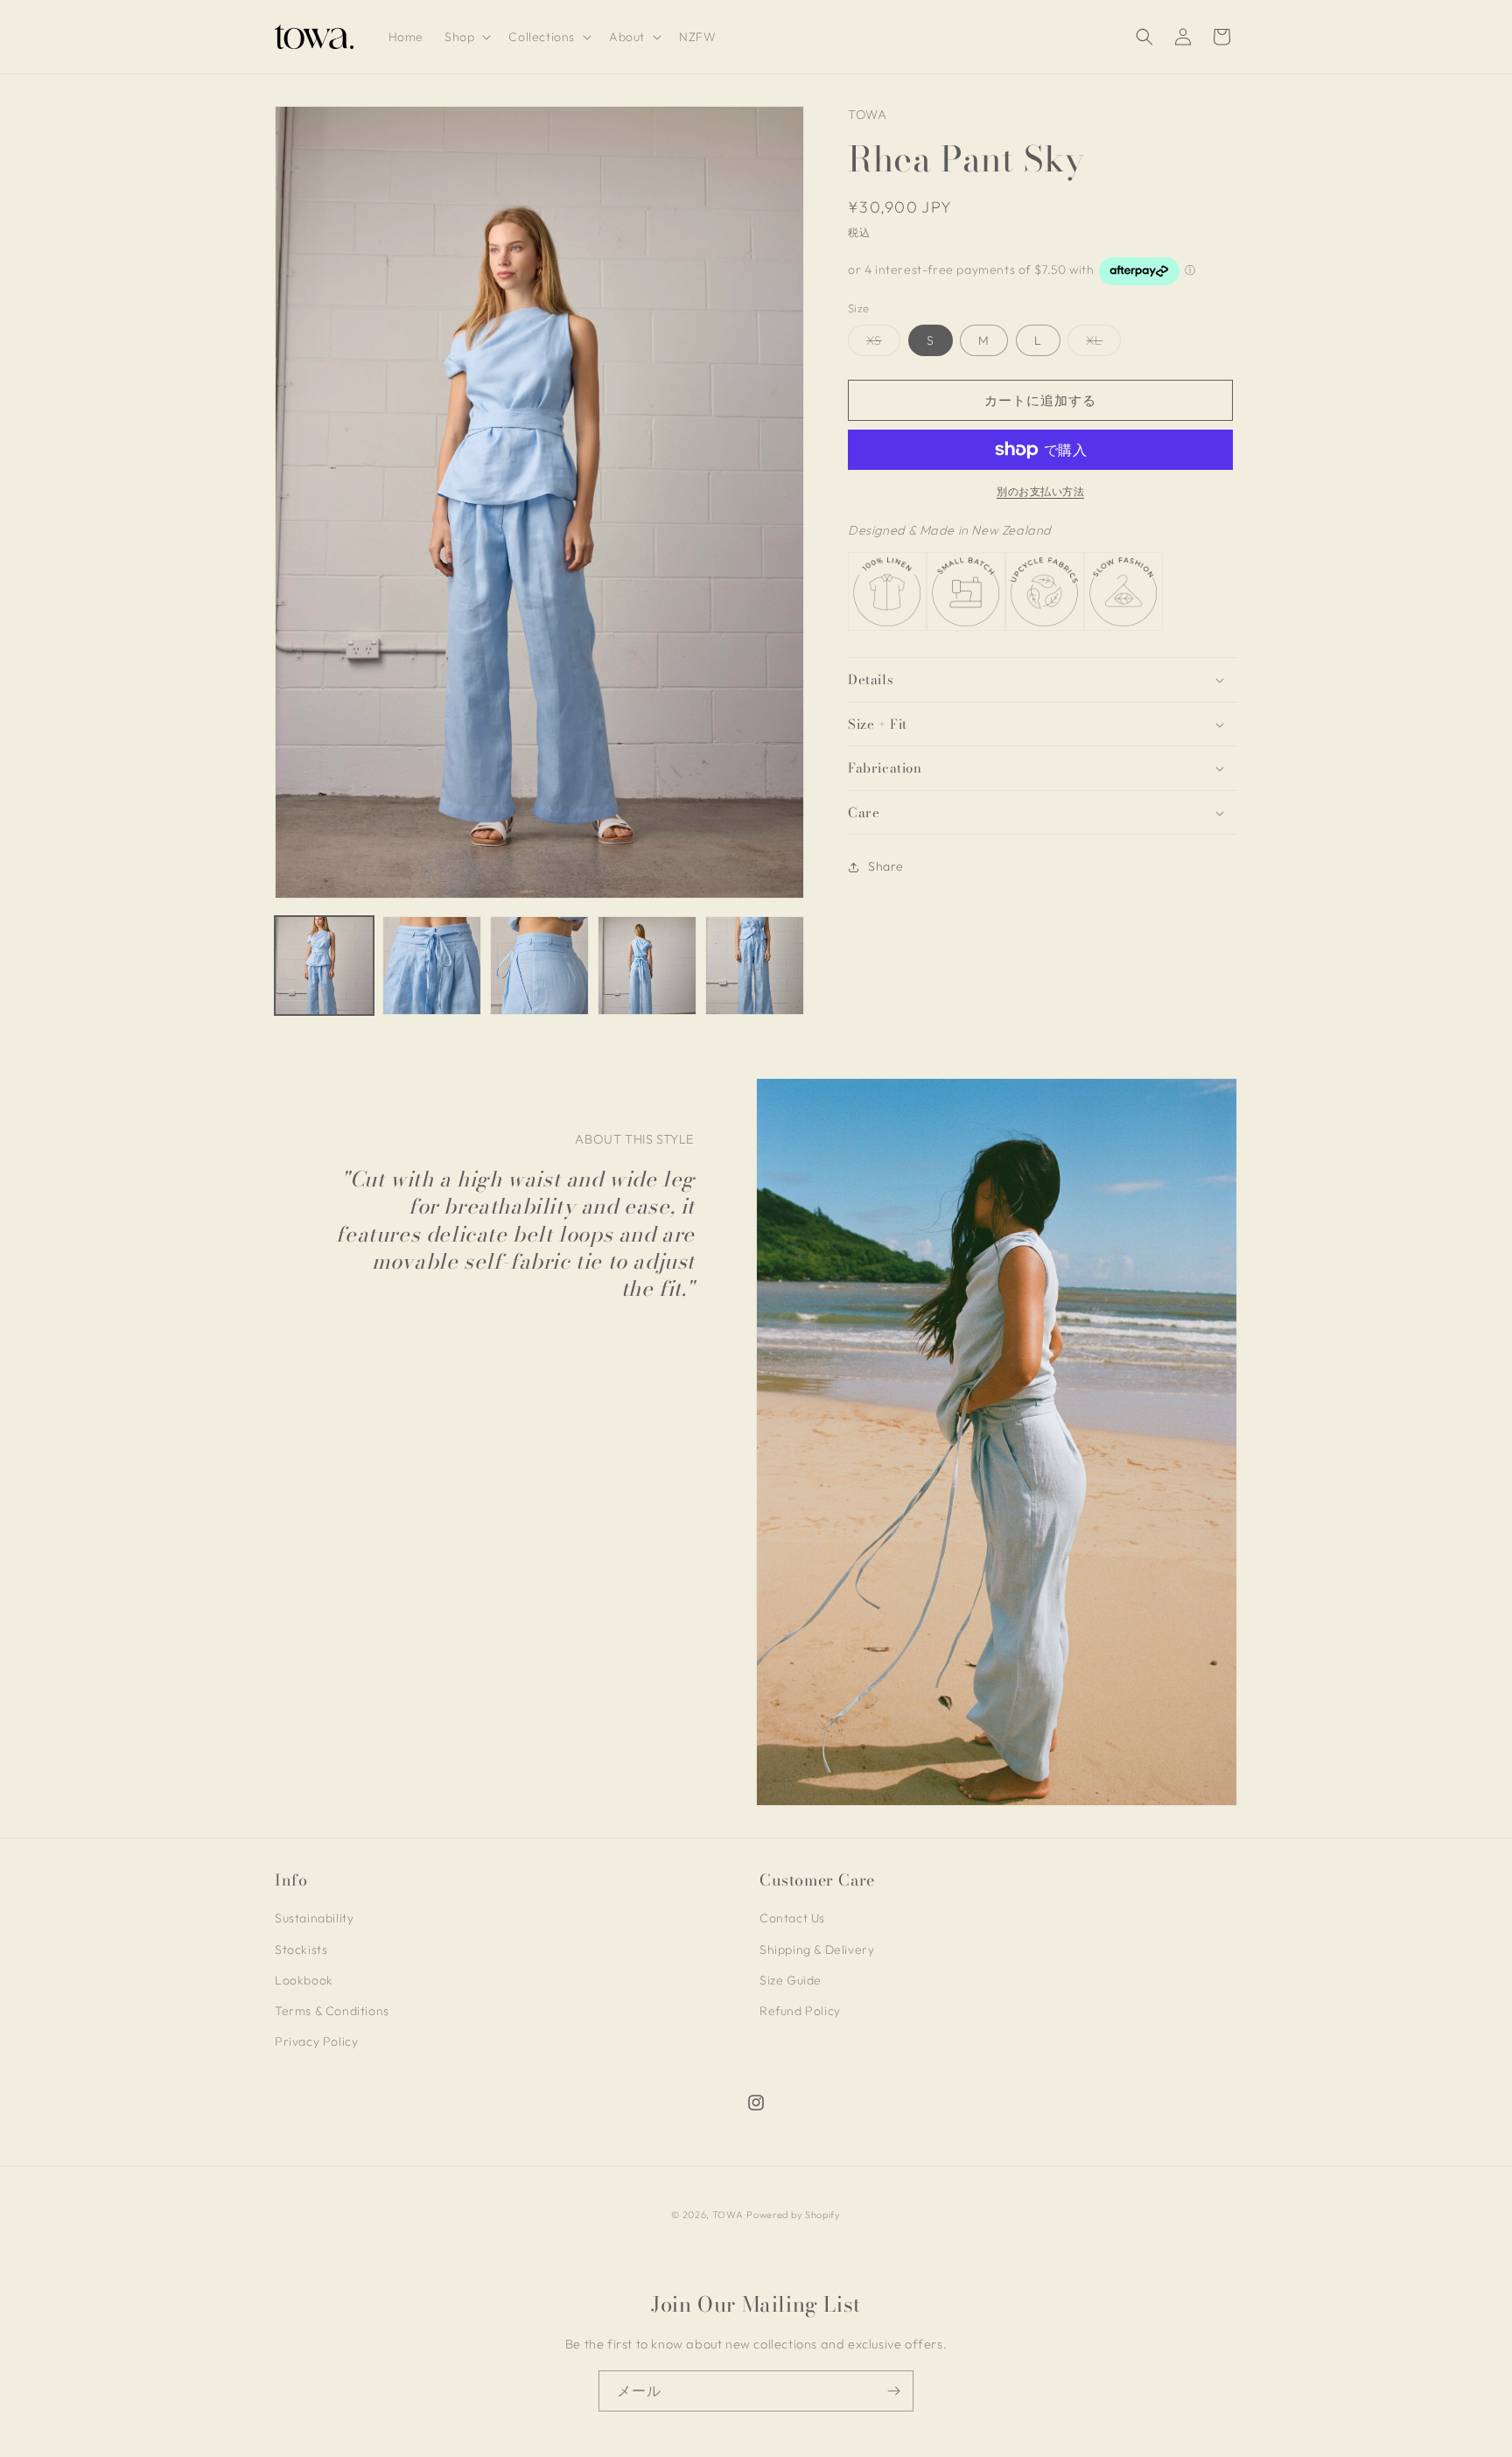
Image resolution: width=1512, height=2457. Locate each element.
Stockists (301, 1949)
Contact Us (792, 1918)
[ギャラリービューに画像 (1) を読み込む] (324, 966)
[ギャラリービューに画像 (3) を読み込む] (539, 966)
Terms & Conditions (332, 2011)
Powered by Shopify (794, 2215)
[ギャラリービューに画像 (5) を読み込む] (755, 966)
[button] (466, 37)
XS (880, 344)
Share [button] (886, 866)
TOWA (728, 2215)
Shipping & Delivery (817, 1949)
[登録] (893, 2391)
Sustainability (314, 1918)
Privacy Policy (316, 2041)
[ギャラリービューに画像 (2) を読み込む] (432, 966)
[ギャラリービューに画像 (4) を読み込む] (647, 966)
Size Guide (791, 1980)
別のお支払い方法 (1040, 491)
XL (1100, 344)
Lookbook (304, 1980)
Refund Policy (800, 2011)
